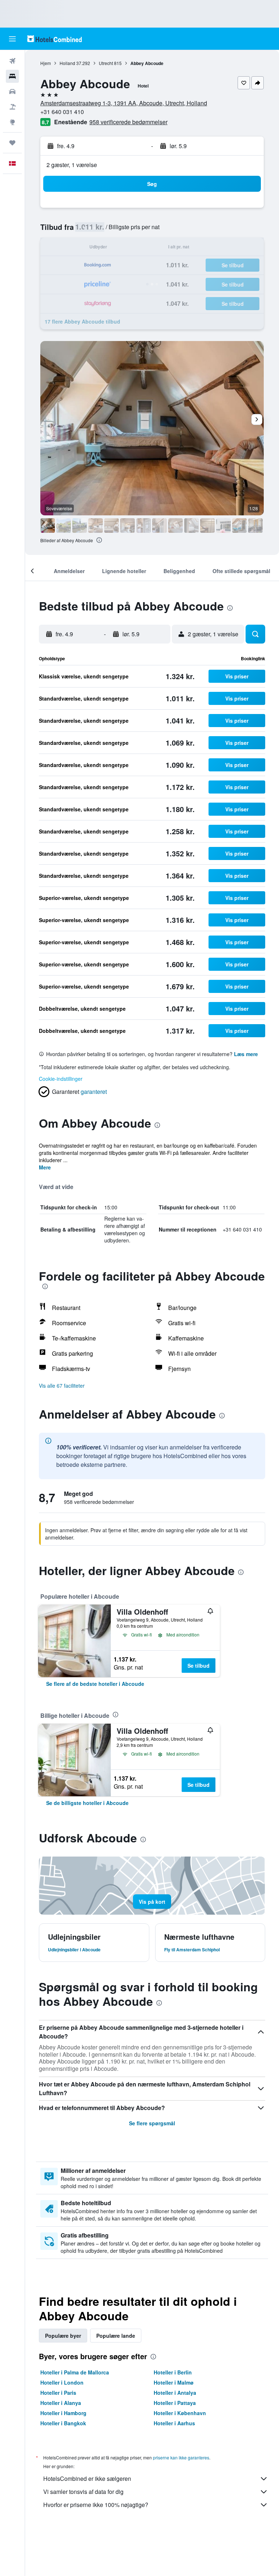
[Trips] (12, 143)
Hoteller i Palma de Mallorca (75, 2372)
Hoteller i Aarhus (174, 2423)
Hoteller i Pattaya (175, 2403)
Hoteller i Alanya (61, 2403)
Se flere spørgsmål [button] (152, 2123)
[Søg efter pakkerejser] (12, 107)
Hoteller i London (62, 2382)
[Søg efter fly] (12, 61)
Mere (45, 1167)
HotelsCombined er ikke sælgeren (87, 2478)
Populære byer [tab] (63, 2336)
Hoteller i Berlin (173, 2372)
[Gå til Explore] (12, 122)
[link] (95, 1684)
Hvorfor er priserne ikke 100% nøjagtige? (96, 2505)
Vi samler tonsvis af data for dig (83, 2492)
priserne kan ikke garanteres (181, 2457)
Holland (67, 63)
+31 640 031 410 (62, 112)
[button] (12, 39)
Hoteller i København (180, 2413)
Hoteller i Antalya (175, 2393)
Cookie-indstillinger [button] (61, 1079)
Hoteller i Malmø (174, 2382)
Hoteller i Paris (58, 2393)
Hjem (46, 63)
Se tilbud (199, 1666)
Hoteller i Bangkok (63, 2423)
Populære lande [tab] (116, 2336)
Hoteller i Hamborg (63, 2413)
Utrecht (106, 63)
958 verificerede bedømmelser (128, 122)
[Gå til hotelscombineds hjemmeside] (54, 39)
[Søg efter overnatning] (12, 76)
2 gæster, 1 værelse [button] (72, 165)
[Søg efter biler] (12, 92)
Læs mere (246, 1054)
